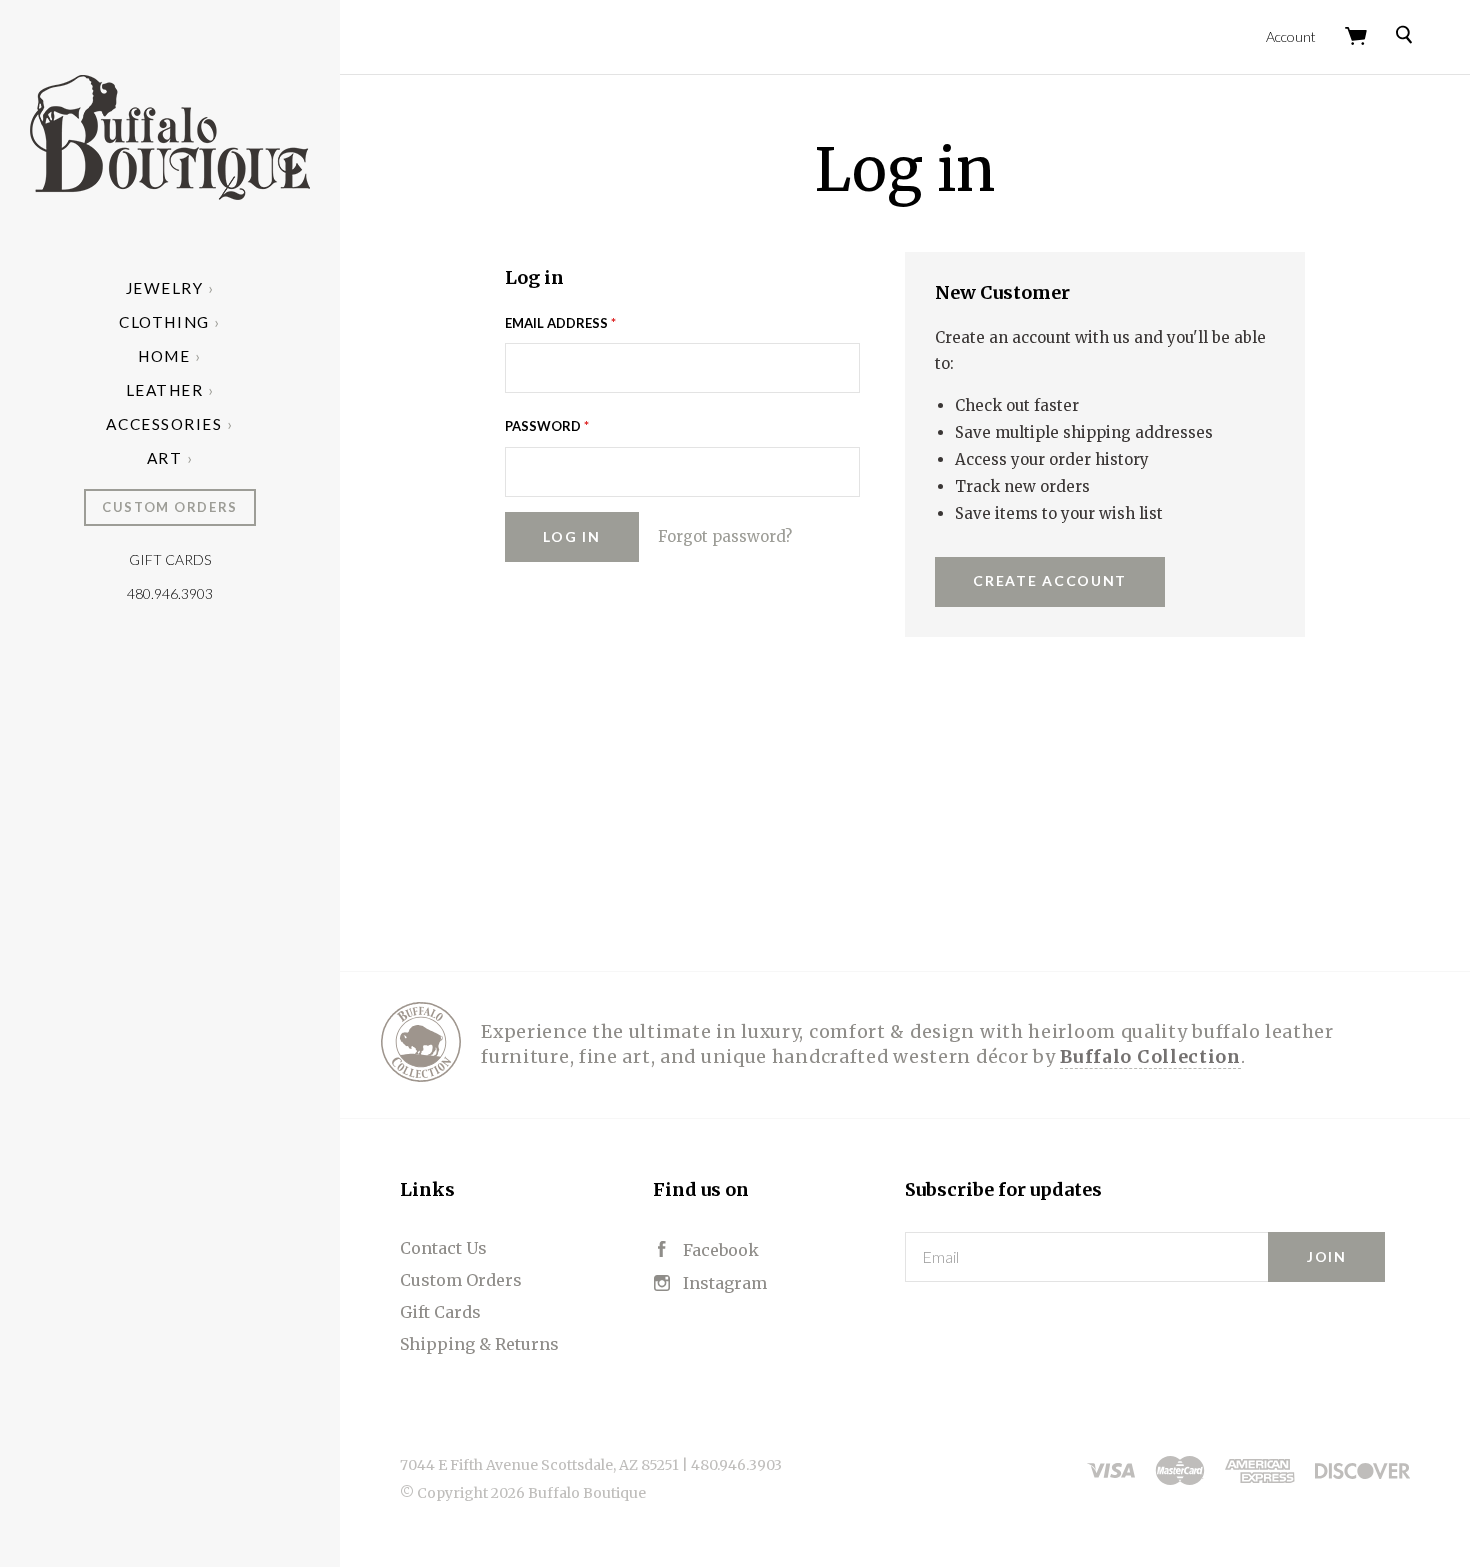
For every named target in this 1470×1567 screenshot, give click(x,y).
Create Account (1050, 580)
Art (165, 458)
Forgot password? (725, 536)
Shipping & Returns (479, 1344)
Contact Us (443, 1248)
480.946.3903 (170, 593)
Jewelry (165, 288)
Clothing (164, 322)
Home (164, 356)
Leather (165, 390)
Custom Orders (169, 507)
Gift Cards (170, 559)
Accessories (164, 424)
